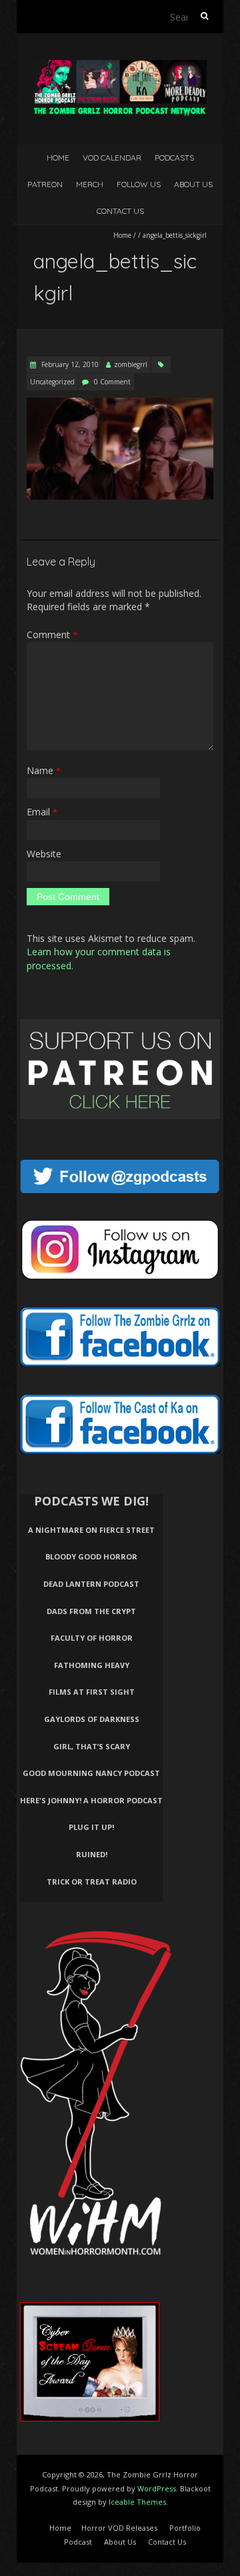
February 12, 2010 (69, 364)
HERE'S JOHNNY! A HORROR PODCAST (91, 1800)
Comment (52, 635)
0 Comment (112, 382)
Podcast (78, 2542)
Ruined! (92, 1854)
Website (44, 854)
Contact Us (120, 211)
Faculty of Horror (92, 1638)
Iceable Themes (137, 2502)
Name (44, 770)
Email (42, 812)
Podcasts (174, 158)
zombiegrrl (131, 364)
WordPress (157, 2488)
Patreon (45, 184)
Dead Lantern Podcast (91, 1584)
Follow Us (139, 184)
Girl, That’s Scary (92, 1746)
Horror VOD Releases (119, 2528)
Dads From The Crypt (91, 1611)
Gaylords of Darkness (92, 1719)
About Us (193, 184)
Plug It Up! (91, 1827)
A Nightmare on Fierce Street (91, 1530)
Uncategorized (52, 382)
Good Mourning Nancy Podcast (91, 1773)
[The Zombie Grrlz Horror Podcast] (120, 66)
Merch (90, 184)
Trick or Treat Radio (92, 1882)
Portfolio (185, 2528)
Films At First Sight (92, 1692)
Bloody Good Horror (91, 1556)
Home (58, 158)
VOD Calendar (112, 158)
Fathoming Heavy (92, 1665)
